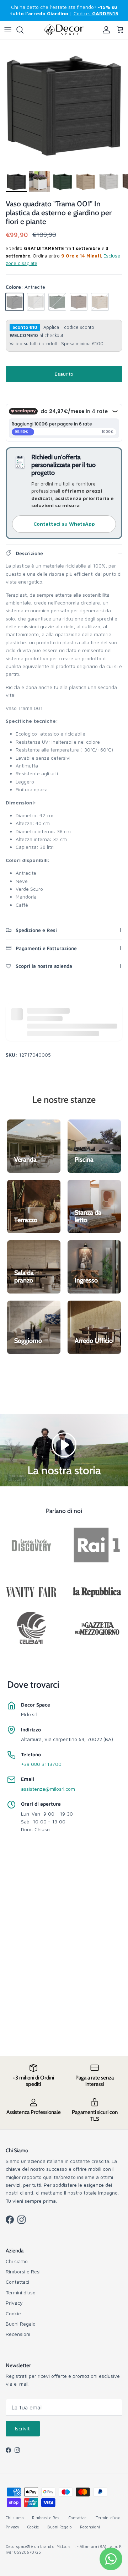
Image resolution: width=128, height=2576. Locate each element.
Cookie (13, 2313)
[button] (64, 1444)
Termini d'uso (21, 2292)
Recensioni (18, 2334)
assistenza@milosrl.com (48, 1789)
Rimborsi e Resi (23, 2271)
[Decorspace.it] (64, 30)
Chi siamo (17, 2261)
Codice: (96, 13)
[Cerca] (23, 30)
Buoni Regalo (21, 2324)
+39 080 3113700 (41, 1764)
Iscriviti (23, 2428)
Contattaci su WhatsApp (64, 524)
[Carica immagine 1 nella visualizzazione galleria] (64, 103)
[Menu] (8, 30)
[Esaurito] (15, 302)
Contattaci (17, 2282)
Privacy (14, 2303)
